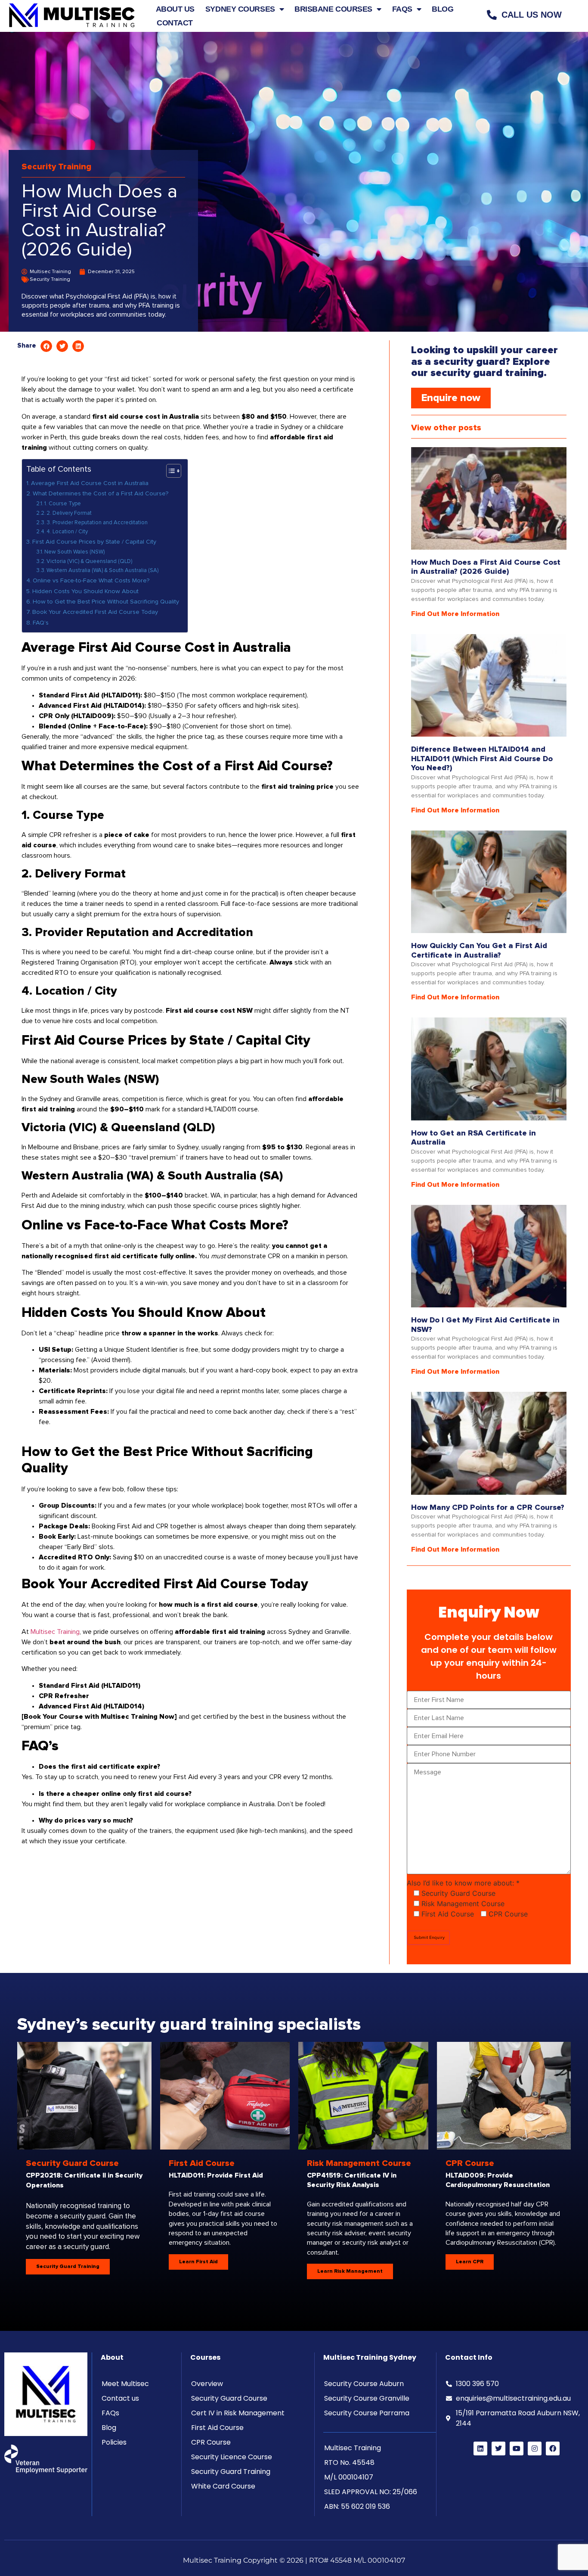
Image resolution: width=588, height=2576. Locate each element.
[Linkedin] (480, 2448)
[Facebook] (553, 2448)
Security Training (56, 167)
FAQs (402, 9)
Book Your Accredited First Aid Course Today (95, 612)
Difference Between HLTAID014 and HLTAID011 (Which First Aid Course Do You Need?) (482, 759)
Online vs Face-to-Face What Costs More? (91, 581)
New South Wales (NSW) (74, 552)
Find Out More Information (455, 614)
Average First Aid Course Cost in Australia (91, 483)
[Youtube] (517, 2448)
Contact (175, 23)
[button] (46, 346)
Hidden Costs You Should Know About (85, 591)
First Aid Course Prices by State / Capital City (94, 542)
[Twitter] (498, 2448)
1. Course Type (63, 504)
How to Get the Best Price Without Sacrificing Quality (106, 602)
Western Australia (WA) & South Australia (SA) (102, 571)
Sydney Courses (240, 9)
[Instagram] (535, 2448)
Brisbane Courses (333, 9)
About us (175, 9)
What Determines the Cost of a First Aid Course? (101, 494)
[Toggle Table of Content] (169, 471)
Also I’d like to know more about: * (463, 1883)
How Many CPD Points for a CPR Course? (488, 1508)
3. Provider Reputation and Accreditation (97, 523)
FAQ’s (41, 623)
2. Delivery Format (69, 513)
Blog (443, 9)
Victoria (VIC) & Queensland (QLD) (89, 562)
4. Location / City (67, 532)
